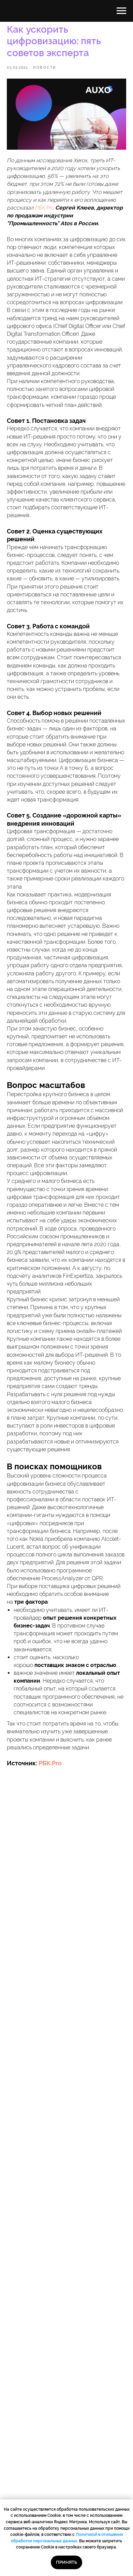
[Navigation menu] (121, 11)
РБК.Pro (49, 1763)
